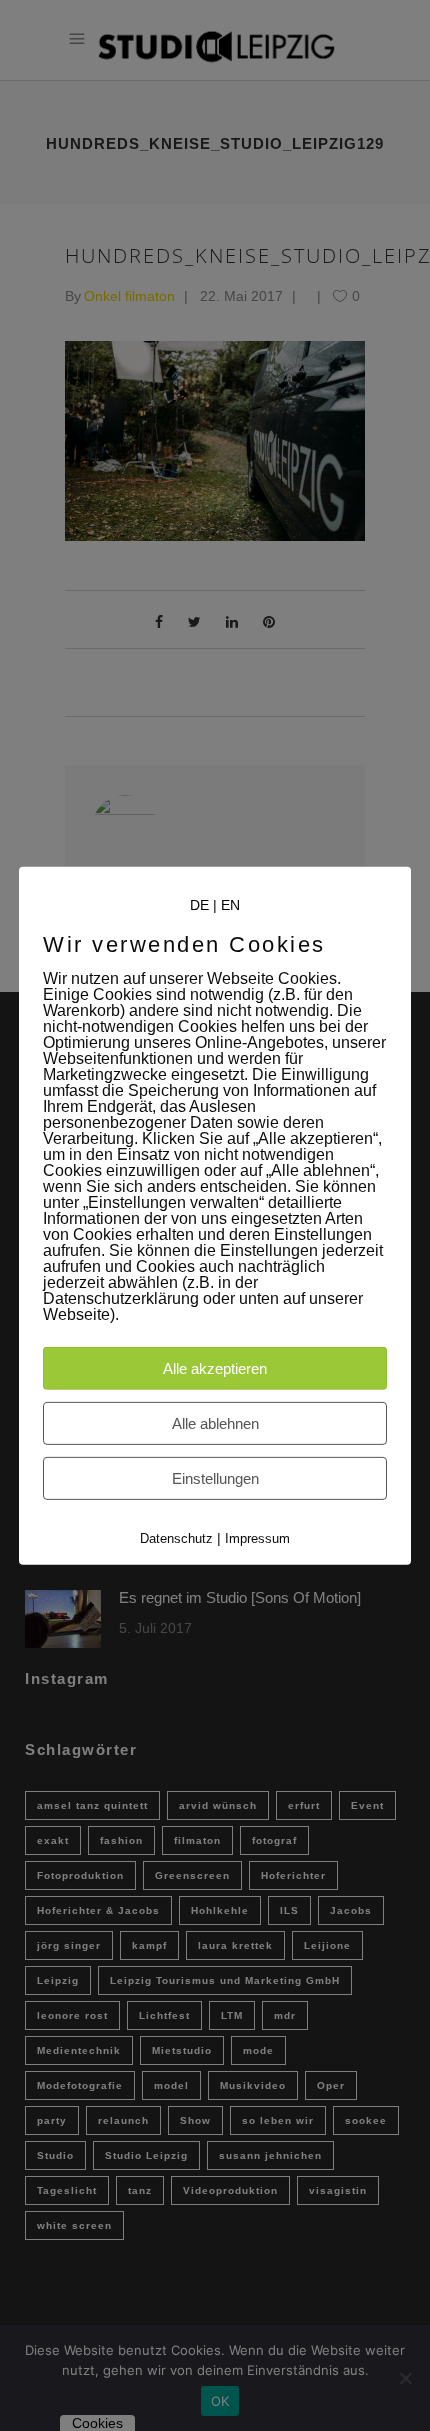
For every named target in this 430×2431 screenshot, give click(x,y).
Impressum (257, 1538)
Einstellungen (215, 1478)
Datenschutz (176, 1538)
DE (199, 904)
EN (230, 904)
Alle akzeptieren (215, 1368)
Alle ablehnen (215, 1423)
